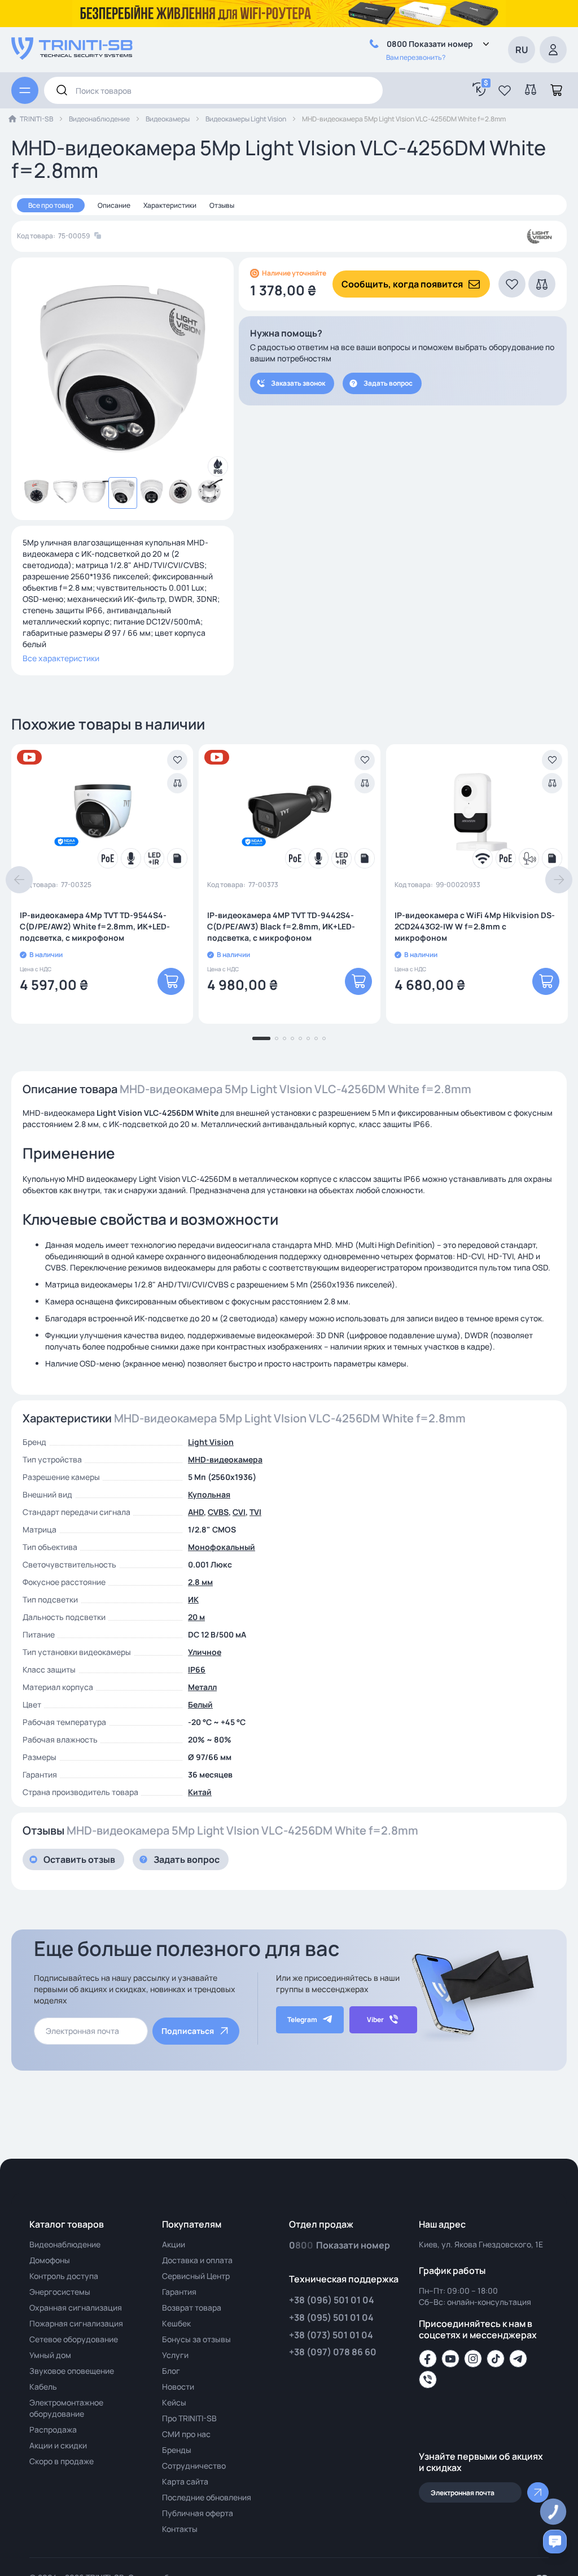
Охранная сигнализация (76, 2308)
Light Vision (211, 1442)
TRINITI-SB (36, 119)
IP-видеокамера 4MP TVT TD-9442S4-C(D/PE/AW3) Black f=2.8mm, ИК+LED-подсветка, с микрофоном (281, 926)
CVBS (218, 1512)
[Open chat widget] (555, 2542)
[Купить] (171, 981)
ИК (193, 1599)
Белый (200, 1704)
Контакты (180, 2529)
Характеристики (170, 205)
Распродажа (53, 2429)
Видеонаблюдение (99, 119)
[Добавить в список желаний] (177, 760)
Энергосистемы (60, 2292)
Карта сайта (185, 2481)
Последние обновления (207, 2497)
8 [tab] (324, 1038)
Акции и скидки (58, 2445)
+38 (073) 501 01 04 (331, 2335)
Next (559, 880)
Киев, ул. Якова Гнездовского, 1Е (481, 2244)
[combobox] (213, 90)
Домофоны (50, 2260)
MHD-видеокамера (225, 1459)
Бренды (177, 2450)
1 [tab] (261, 1038)
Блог (171, 2371)
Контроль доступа (64, 2276)
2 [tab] (277, 1038)
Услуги (175, 2355)
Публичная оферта (198, 2513)
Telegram (302, 2020)
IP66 (197, 1669)
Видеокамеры (168, 119)
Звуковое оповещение (72, 2371)
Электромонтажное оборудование (66, 2408)
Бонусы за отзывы (196, 2339)
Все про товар (51, 205)
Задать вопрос (388, 383)
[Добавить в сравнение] (177, 783)
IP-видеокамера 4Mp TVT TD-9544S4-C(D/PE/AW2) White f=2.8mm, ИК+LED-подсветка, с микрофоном (95, 926)
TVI (255, 1512)
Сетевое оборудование (74, 2339)
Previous (19, 880)
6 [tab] (308, 1038)
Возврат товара (192, 2308)
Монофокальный (222, 1547)
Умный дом (50, 2355)
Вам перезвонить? (416, 57)
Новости (178, 2387)
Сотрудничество (194, 2466)
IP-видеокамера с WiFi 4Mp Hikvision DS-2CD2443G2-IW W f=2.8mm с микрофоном (475, 926)
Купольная (209, 1494)
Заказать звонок (298, 383)
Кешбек (176, 2323)
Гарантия (179, 2292)
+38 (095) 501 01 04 (331, 2317)
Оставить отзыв (79, 1859)
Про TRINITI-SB (189, 2418)
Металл (202, 1687)
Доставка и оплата (197, 2260)
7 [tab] (316, 1038)
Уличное (205, 1652)
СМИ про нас (186, 2434)
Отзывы (222, 205)
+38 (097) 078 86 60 (333, 2352)
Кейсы (174, 2402)
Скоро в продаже (62, 2461)
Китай (200, 1792)
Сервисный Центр (196, 2276)
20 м (196, 1617)
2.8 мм (200, 1582)
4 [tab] (292, 1038)
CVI (239, 1512)
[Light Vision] (539, 236)
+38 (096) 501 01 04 (332, 2300)
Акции (174, 2244)
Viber (375, 2020)
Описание (114, 205)
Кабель (43, 2387)
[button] (505, 90)
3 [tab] (284, 1038)
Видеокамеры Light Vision (246, 119)
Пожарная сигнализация (76, 2323)
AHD (196, 1512)
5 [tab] (300, 1038)
